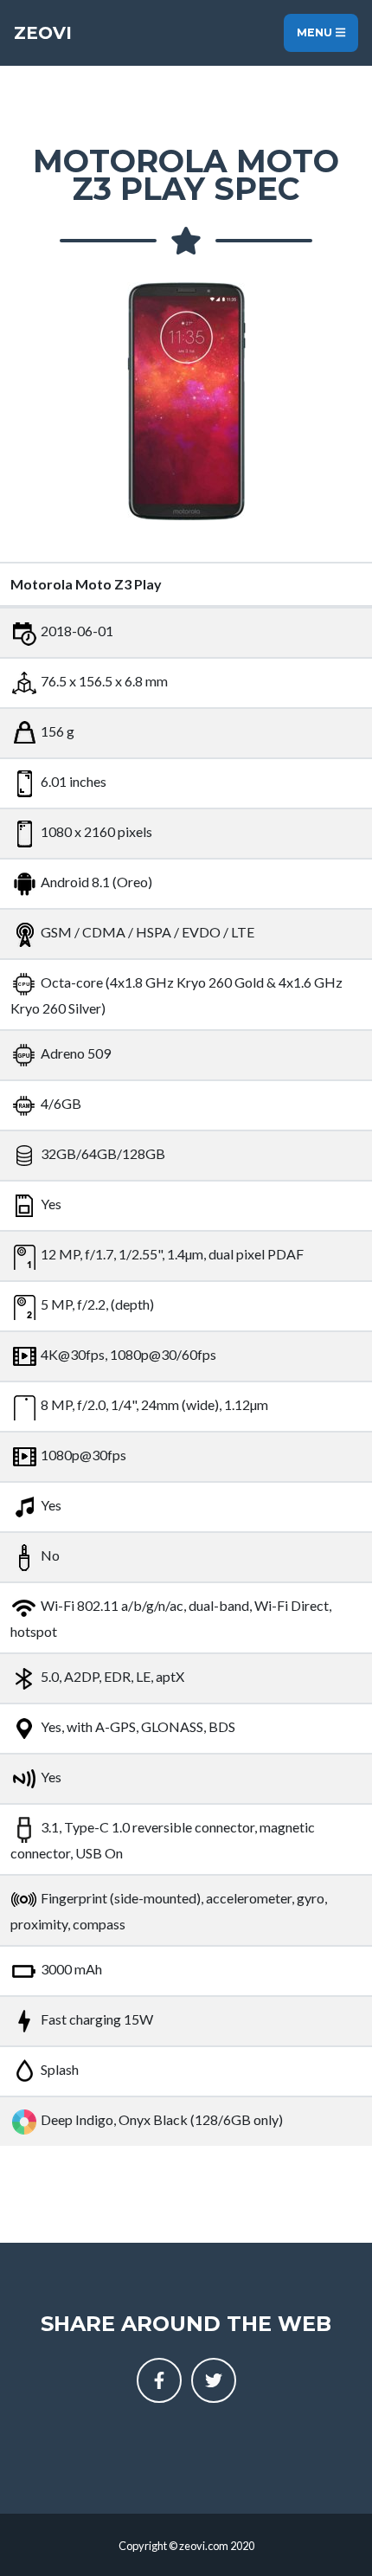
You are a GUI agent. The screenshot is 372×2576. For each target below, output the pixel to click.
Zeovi (43, 33)
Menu (316, 32)
